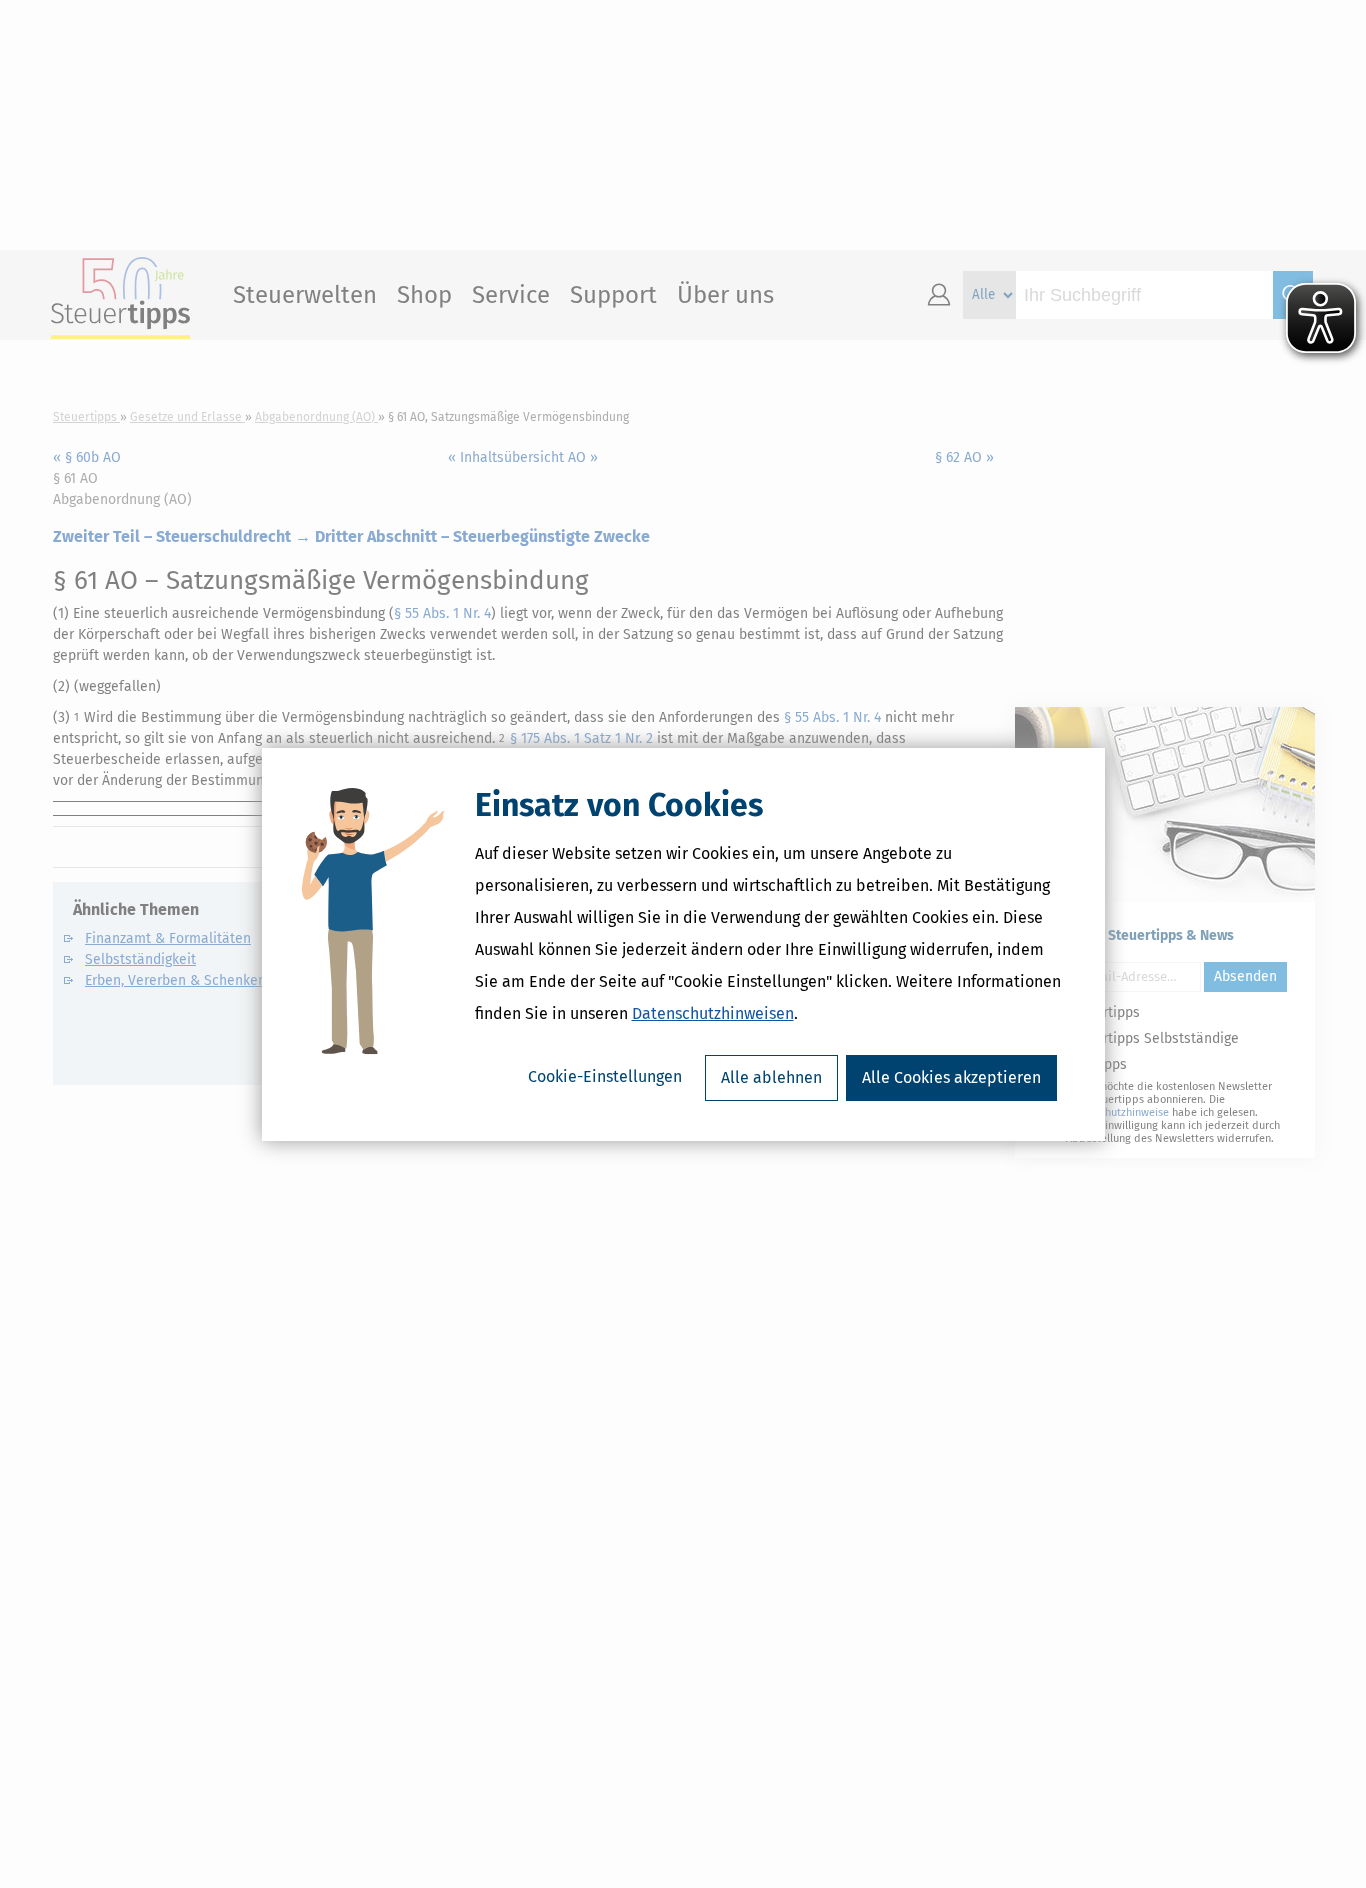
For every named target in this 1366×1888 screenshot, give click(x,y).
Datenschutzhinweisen (713, 1013)
